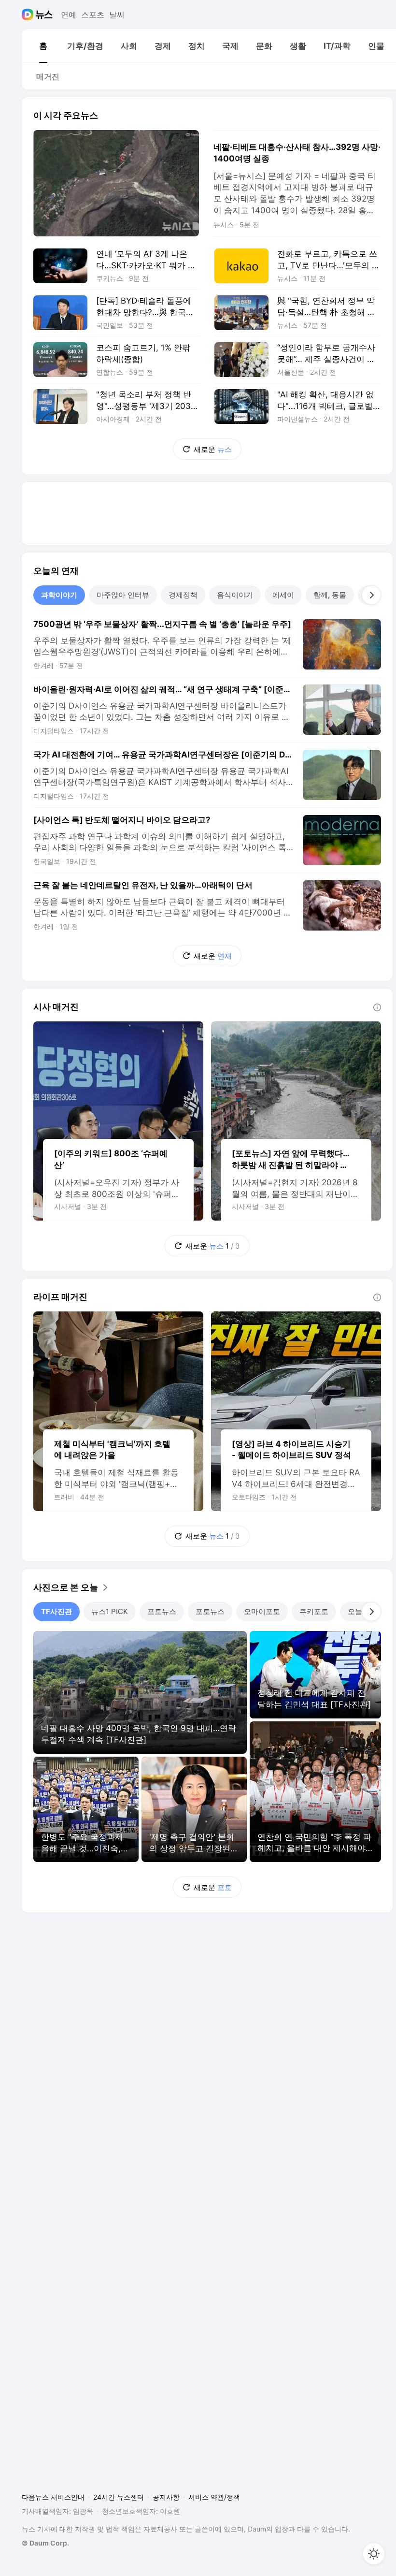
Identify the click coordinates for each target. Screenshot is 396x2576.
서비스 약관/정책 (214, 2497)
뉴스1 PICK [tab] (110, 1611)
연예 (69, 15)
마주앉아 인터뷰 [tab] (123, 595)
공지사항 (166, 2497)
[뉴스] (44, 15)
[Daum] (29, 15)
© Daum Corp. (45, 2543)
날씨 (117, 15)
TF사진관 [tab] (57, 1611)
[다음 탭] (371, 595)
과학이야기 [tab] (59, 595)
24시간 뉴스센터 (119, 2497)
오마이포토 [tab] (262, 1611)
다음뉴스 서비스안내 (53, 2497)
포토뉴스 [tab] (162, 1611)
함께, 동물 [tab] (330, 595)
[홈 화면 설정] (374, 2554)
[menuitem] (43, 46)
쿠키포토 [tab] (314, 1611)
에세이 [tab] (283, 595)
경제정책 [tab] (183, 595)
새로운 (213, 449)
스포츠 (93, 15)
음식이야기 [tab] (235, 595)
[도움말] (377, 1007)
